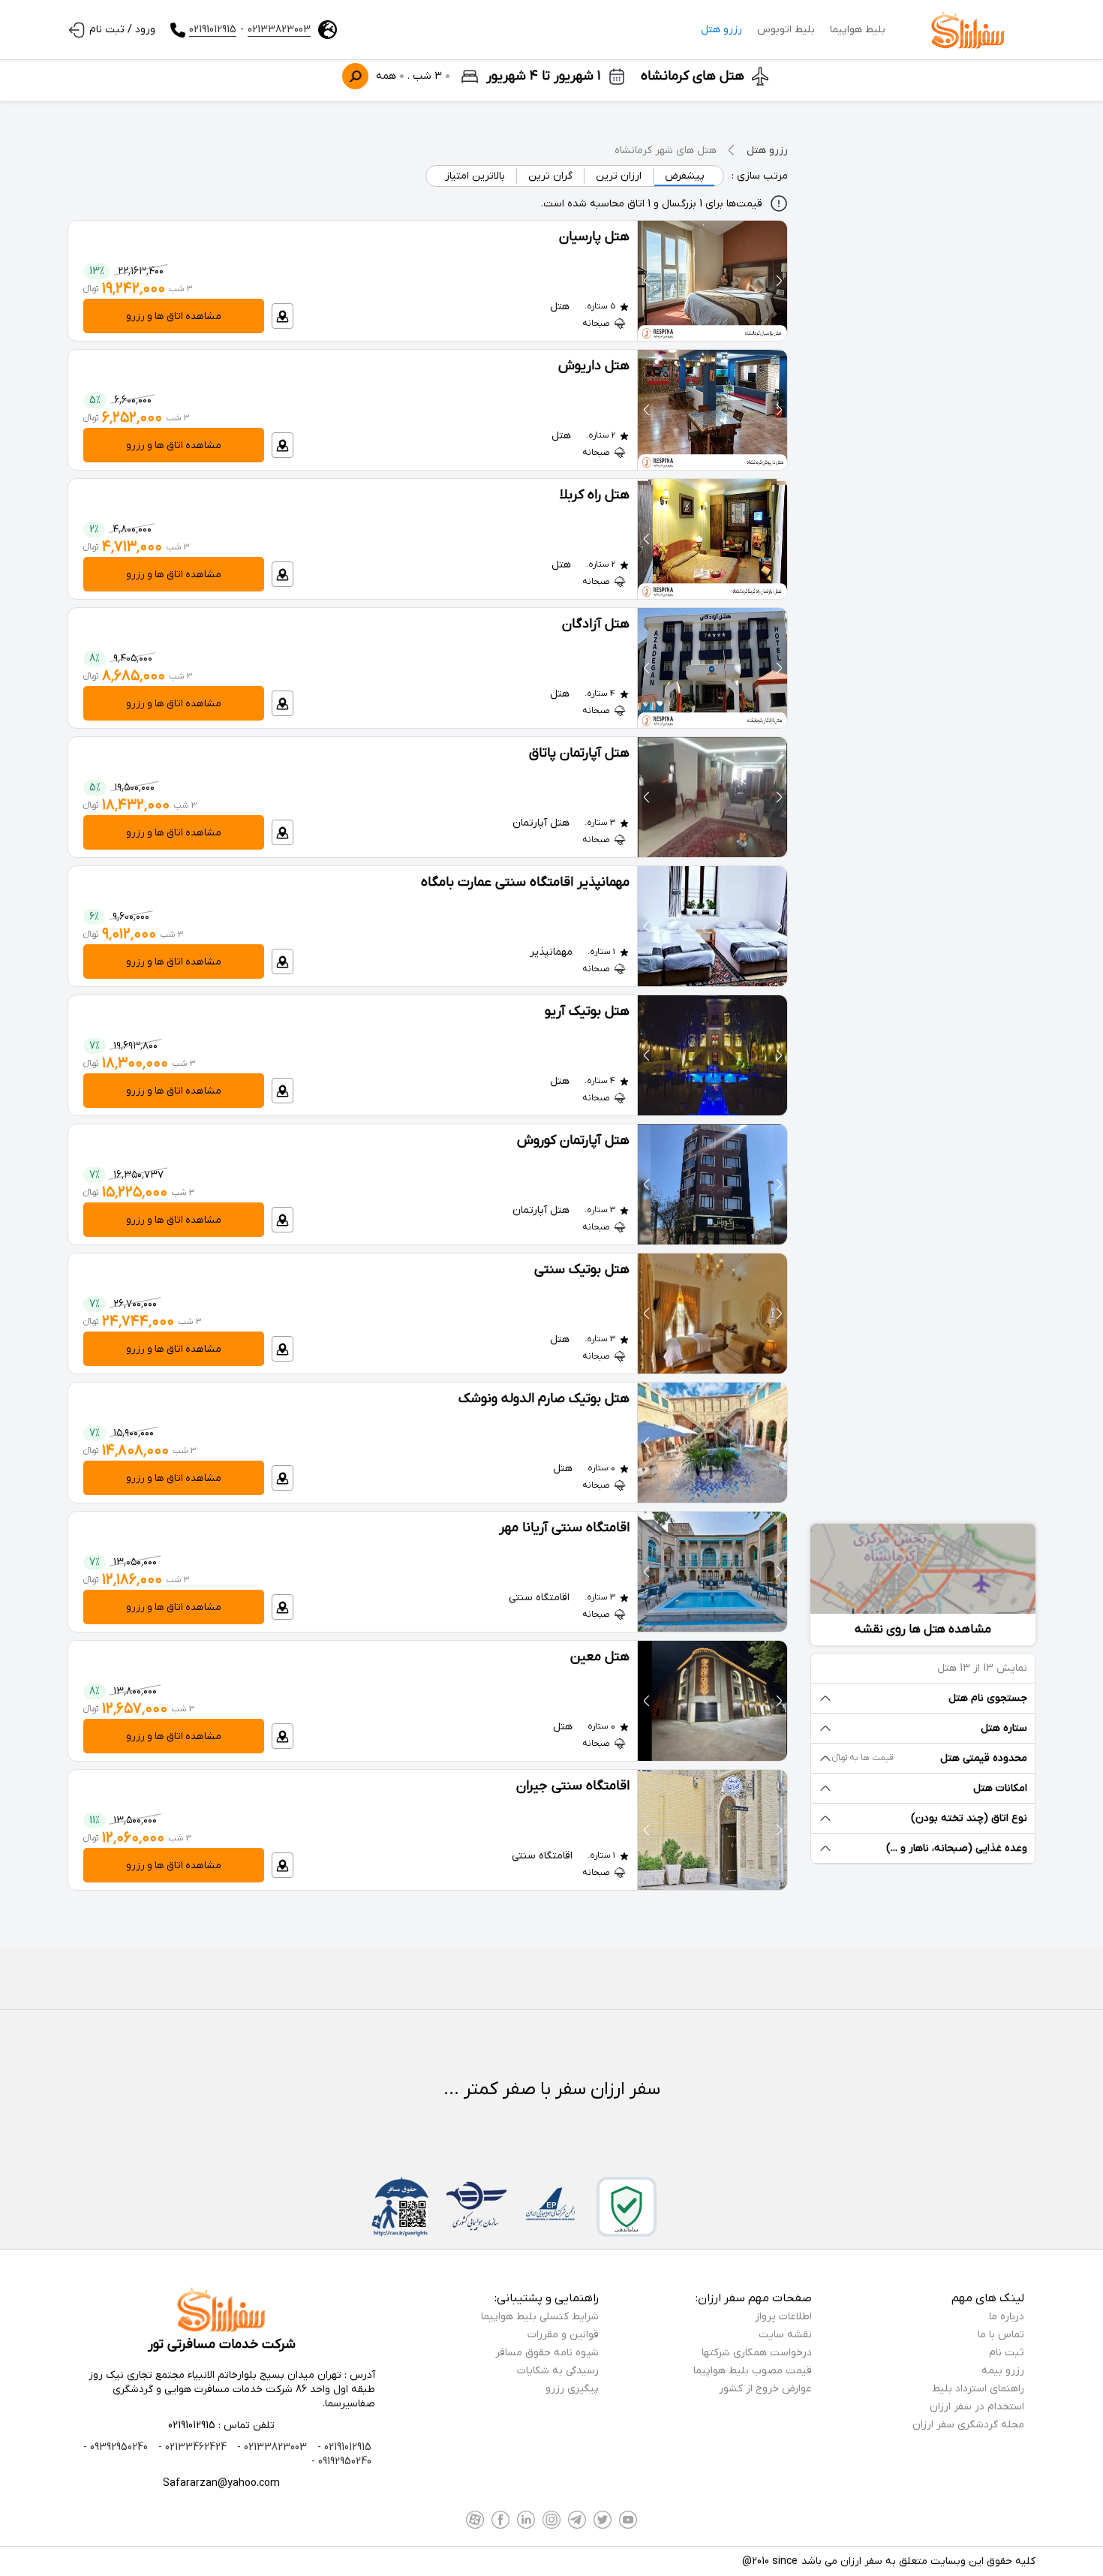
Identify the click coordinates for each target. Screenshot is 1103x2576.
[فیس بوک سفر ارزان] (500, 2520)
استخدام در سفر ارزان (977, 2407)
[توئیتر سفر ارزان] (603, 2520)
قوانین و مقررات (563, 2335)
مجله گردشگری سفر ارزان (968, 2425)
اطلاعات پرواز (783, 2317)
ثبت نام (1007, 2353)
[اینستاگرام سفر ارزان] (551, 2520)
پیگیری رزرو (572, 2389)
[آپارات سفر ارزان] (475, 2520)
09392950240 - (116, 2447)
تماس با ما (1001, 2335)
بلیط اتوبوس (786, 30)
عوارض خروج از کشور (765, 2389)
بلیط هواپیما (858, 30)
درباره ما (1007, 2317)
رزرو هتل (721, 30)
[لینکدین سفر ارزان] (526, 2520)
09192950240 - (341, 2462)
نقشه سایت (785, 2335)
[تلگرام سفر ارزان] (577, 2520)
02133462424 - (191, 2447)
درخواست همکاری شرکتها (757, 2353)
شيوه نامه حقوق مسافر (547, 2353)
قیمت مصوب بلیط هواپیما (753, 2371)
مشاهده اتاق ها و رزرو (174, 316)
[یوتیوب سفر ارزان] (628, 2520)
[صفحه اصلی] (968, 30)
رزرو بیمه (1003, 2371)
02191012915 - (343, 2447)
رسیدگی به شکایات (558, 2371)
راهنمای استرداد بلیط (978, 2389)
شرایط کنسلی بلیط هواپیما (540, 2317)
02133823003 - (270, 2447)
